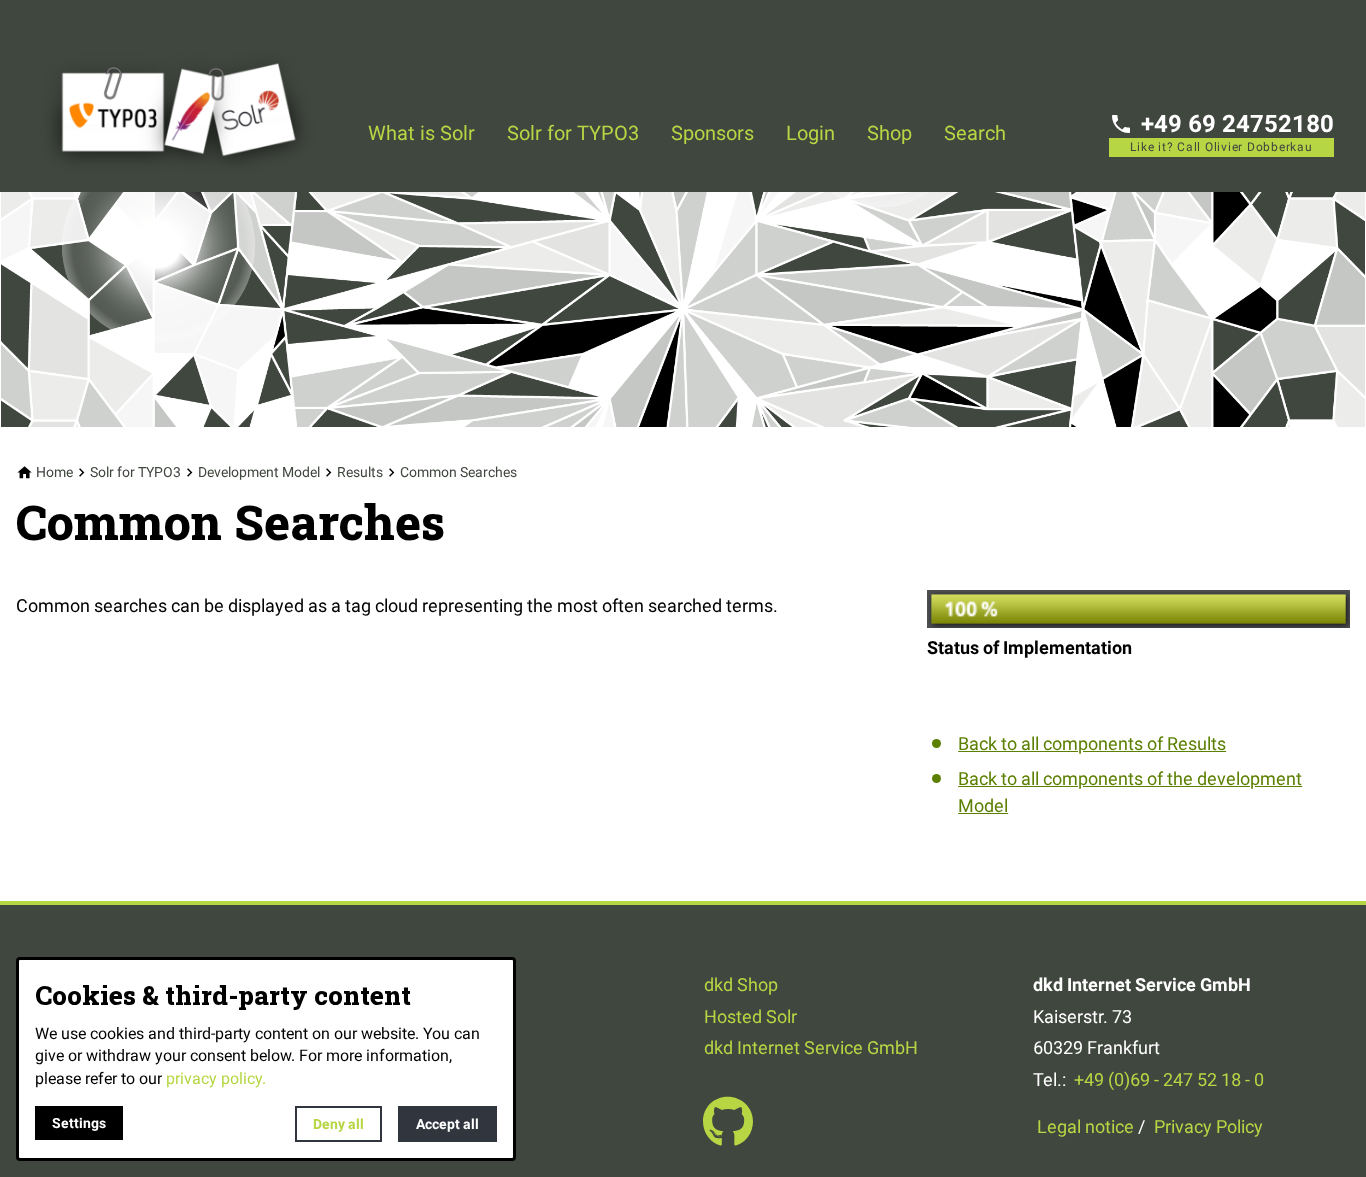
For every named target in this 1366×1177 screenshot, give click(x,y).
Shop (889, 133)
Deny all (338, 1124)
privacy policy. (216, 1078)
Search (975, 133)
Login (810, 133)
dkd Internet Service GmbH (811, 1047)
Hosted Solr (750, 1016)
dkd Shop (741, 984)
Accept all (447, 1124)
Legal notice (1085, 1126)
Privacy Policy (1208, 1126)
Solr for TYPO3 (573, 133)
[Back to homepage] (192, 96)
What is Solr (421, 133)
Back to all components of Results (1092, 743)
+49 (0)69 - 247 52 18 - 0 (1169, 1079)
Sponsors (712, 133)
